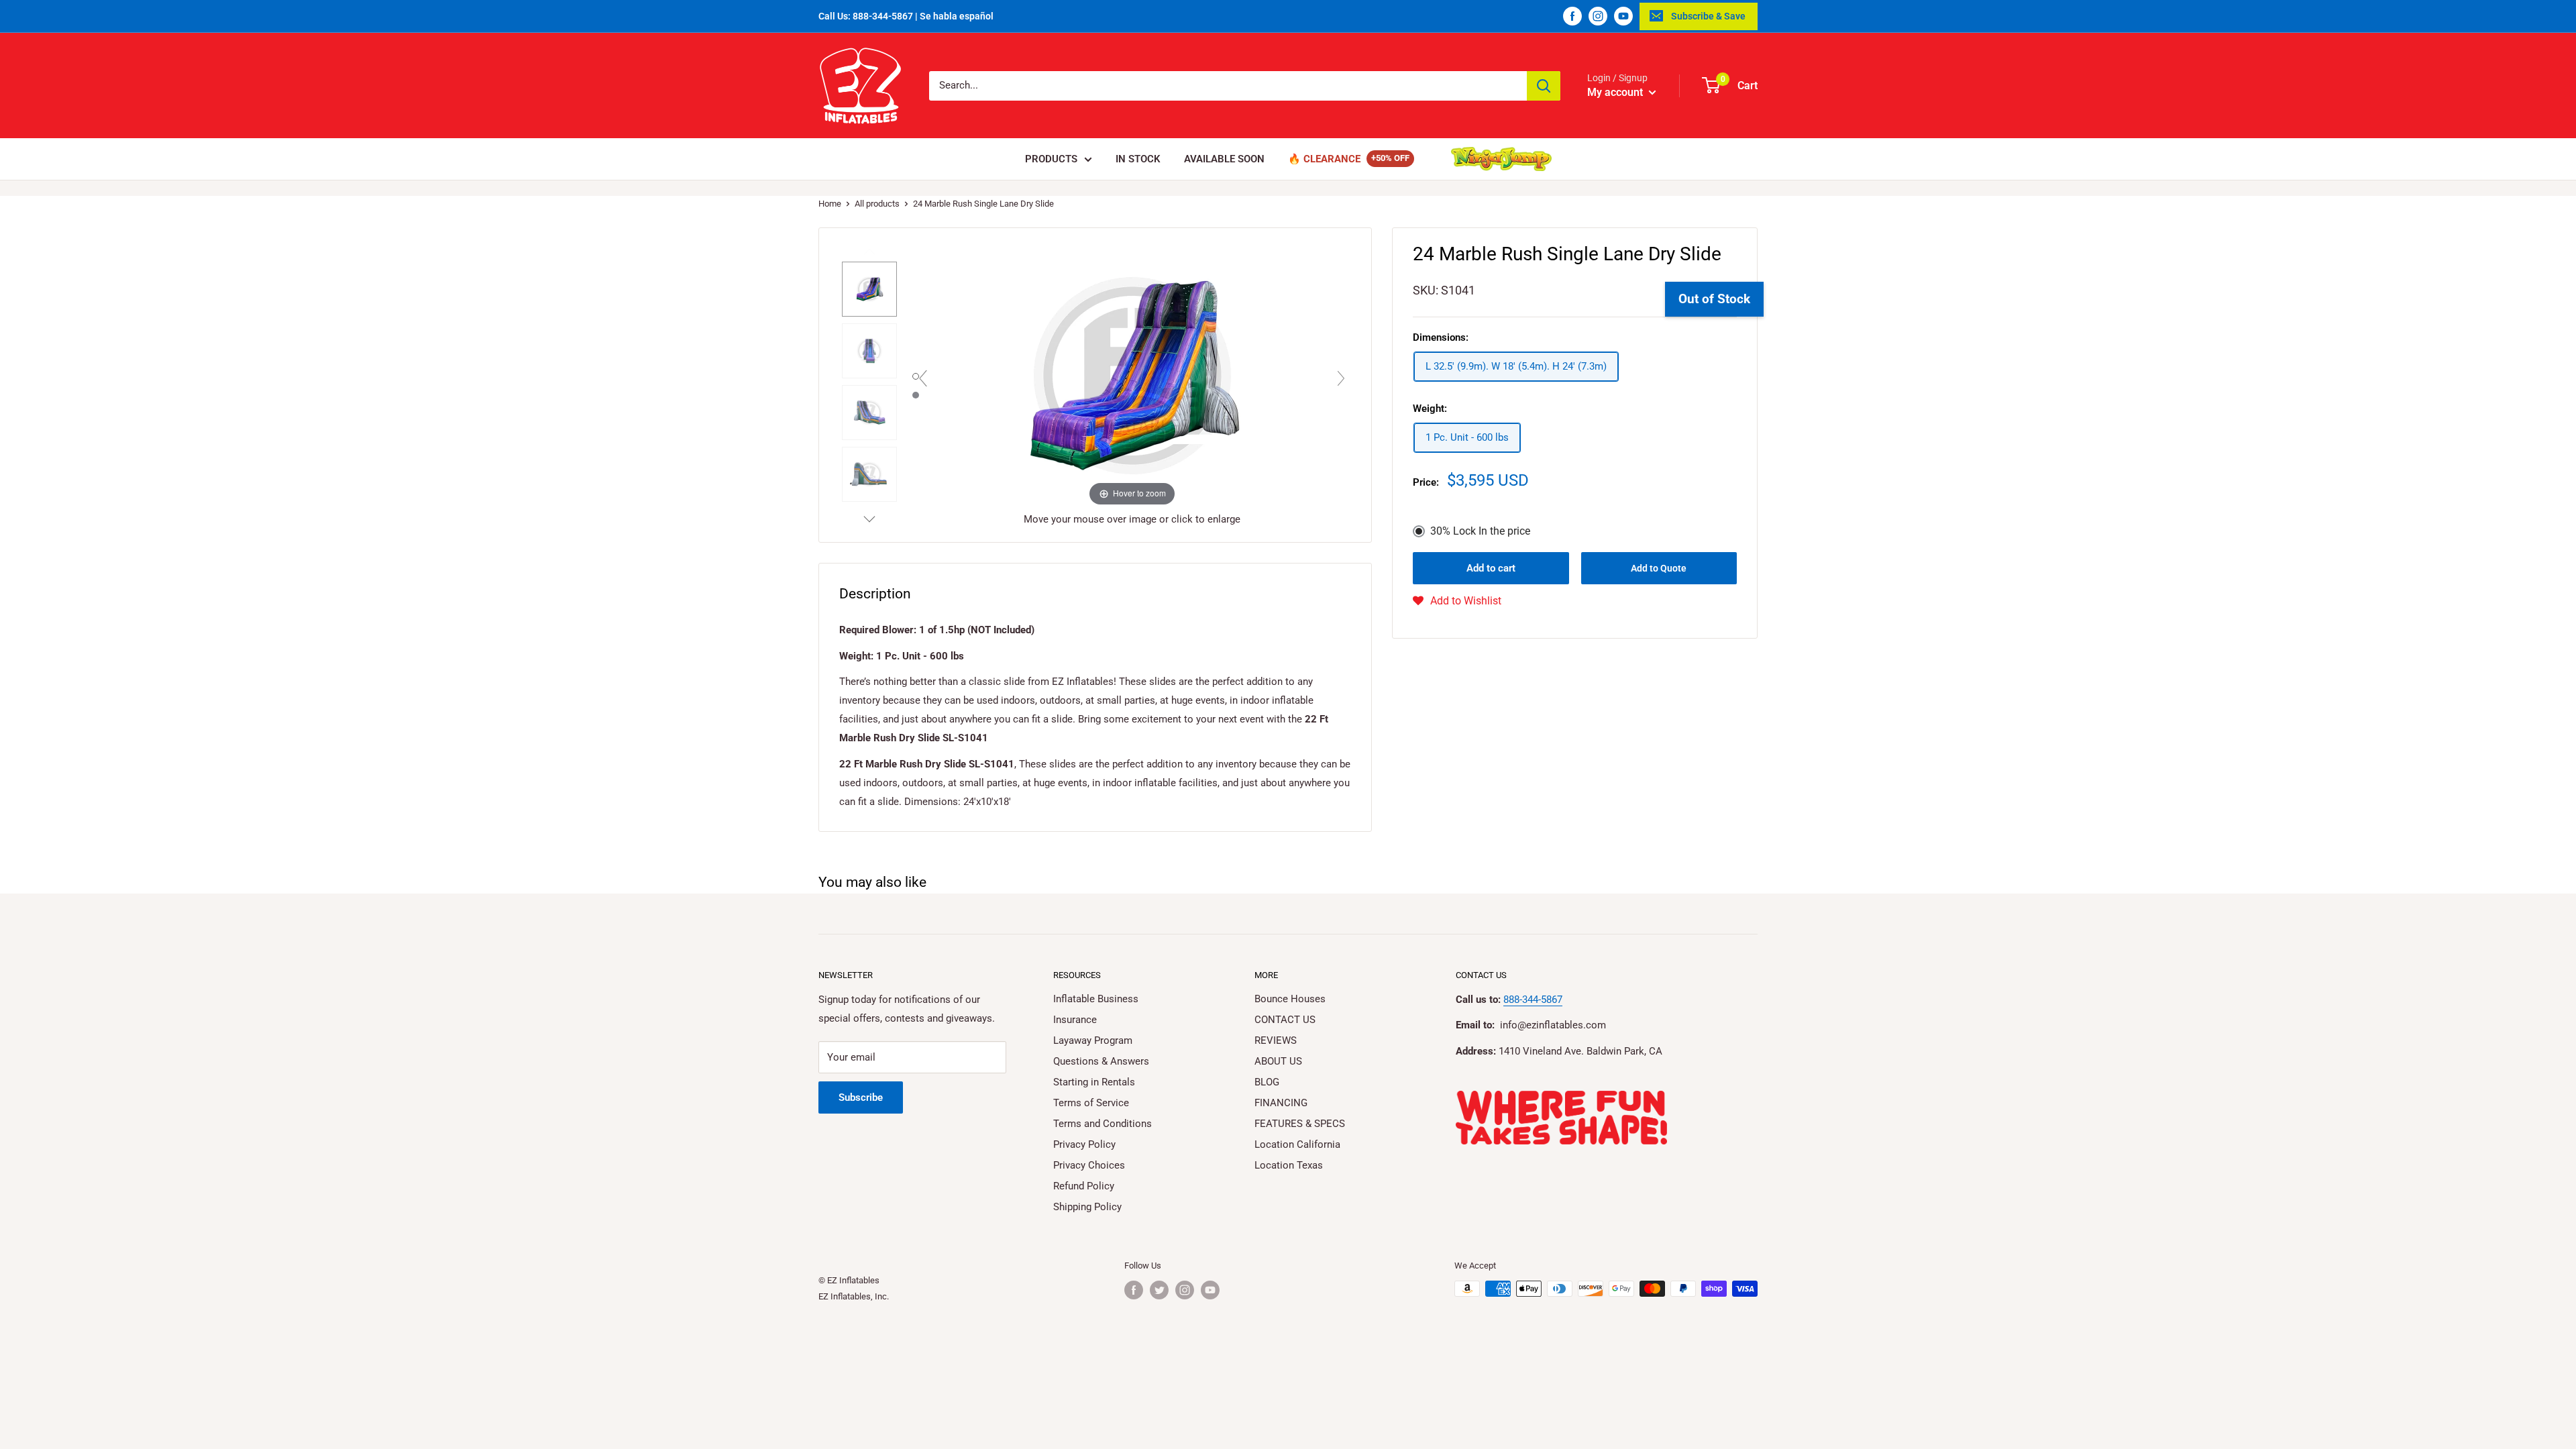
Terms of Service (1091, 1103)
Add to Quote (1659, 568)
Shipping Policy (1087, 1207)
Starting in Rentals (1094, 1082)
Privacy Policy (1084, 1144)
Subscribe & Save (1708, 16)
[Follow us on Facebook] (1572, 16)
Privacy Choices (1089, 1165)
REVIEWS (1276, 1040)
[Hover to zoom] (1132, 375)
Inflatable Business (1096, 999)
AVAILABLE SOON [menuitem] (1224, 159)
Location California (1297, 1144)
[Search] (1544, 86)
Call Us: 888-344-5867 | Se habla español (906, 16)
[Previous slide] (923, 378)
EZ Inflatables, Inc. (854, 1296)
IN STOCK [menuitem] (1138, 159)
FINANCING (1281, 1103)
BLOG (1267, 1082)
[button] (1457, 601)
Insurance (1075, 1020)
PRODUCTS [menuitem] (1051, 159)
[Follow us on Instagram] (1598, 16)
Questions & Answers (1101, 1061)
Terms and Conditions (1103, 1124)
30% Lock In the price (1480, 531)
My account (1616, 92)
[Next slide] (1341, 378)
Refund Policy (1084, 1186)
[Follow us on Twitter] (1159, 1290)
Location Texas (1289, 1165)
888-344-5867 (1533, 1000)
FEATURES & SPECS (1300, 1124)
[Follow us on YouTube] (1623, 16)
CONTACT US (1285, 1020)
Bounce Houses (1290, 999)
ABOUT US (1278, 1061)
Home (830, 204)
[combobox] (1228, 86)
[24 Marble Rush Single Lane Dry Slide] (869, 289)
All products (877, 204)
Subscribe (861, 1097)
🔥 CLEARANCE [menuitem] (1324, 159)
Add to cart (1491, 568)
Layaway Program (1093, 1040)
